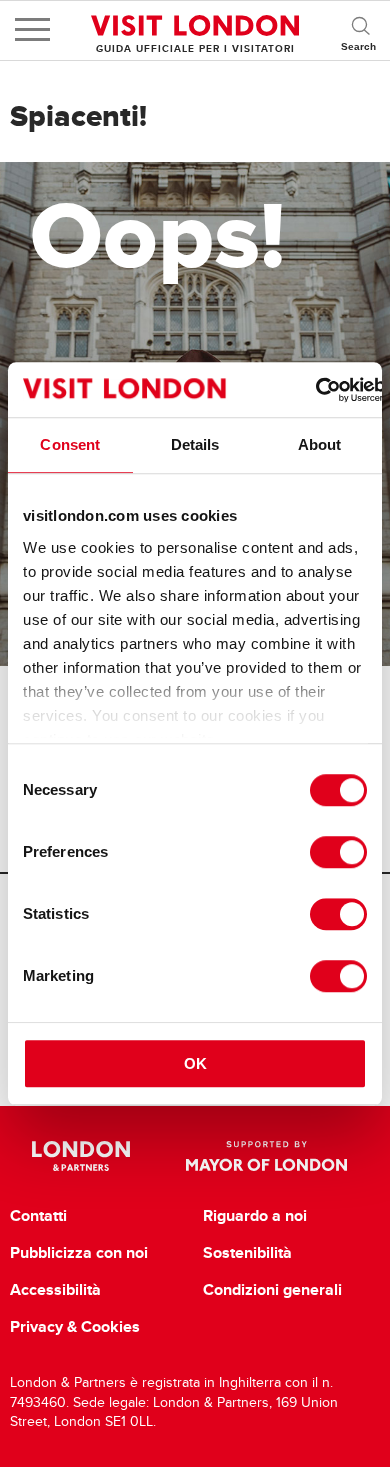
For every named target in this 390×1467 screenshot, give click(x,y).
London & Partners (81, 1156)
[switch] (338, 852)
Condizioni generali (272, 1290)
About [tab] (320, 444)
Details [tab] (195, 444)
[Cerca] (360, 30)
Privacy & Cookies (75, 1327)
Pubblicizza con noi (79, 1253)
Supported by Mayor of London (266, 1156)
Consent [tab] (70, 444)
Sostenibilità (247, 1253)
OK (195, 1063)
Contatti (38, 1216)
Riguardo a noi (255, 1216)
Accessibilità (55, 1290)
